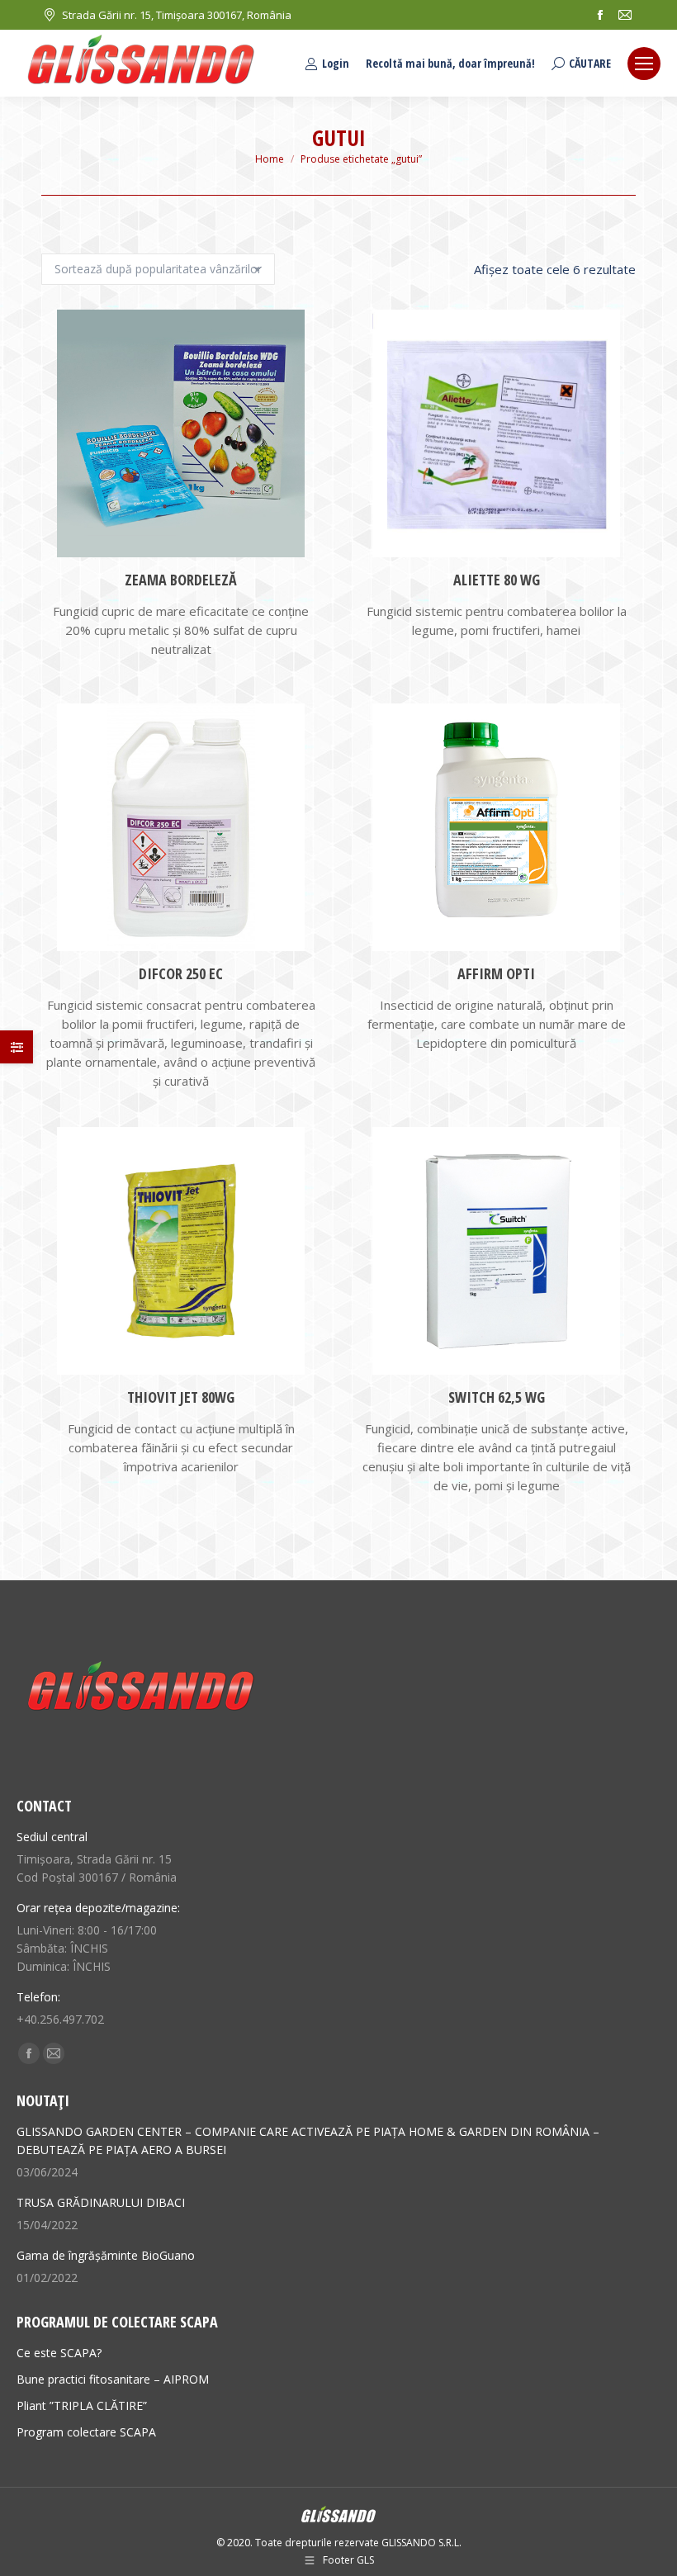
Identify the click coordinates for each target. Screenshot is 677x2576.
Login (336, 64)
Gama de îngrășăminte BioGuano (106, 2255)
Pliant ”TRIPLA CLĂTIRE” (82, 2406)
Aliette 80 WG (497, 580)
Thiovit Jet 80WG (181, 1397)
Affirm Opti (496, 973)
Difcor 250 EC (181, 973)
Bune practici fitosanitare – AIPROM (113, 2379)
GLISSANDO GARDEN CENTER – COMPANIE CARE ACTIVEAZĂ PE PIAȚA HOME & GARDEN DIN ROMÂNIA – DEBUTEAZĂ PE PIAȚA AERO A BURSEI (308, 2140)
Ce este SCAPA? (59, 2353)
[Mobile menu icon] (644, 64)
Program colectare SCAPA (86, 2432)
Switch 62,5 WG (497, 1397)
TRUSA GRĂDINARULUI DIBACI (101, 2202)
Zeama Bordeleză (181, 580)
